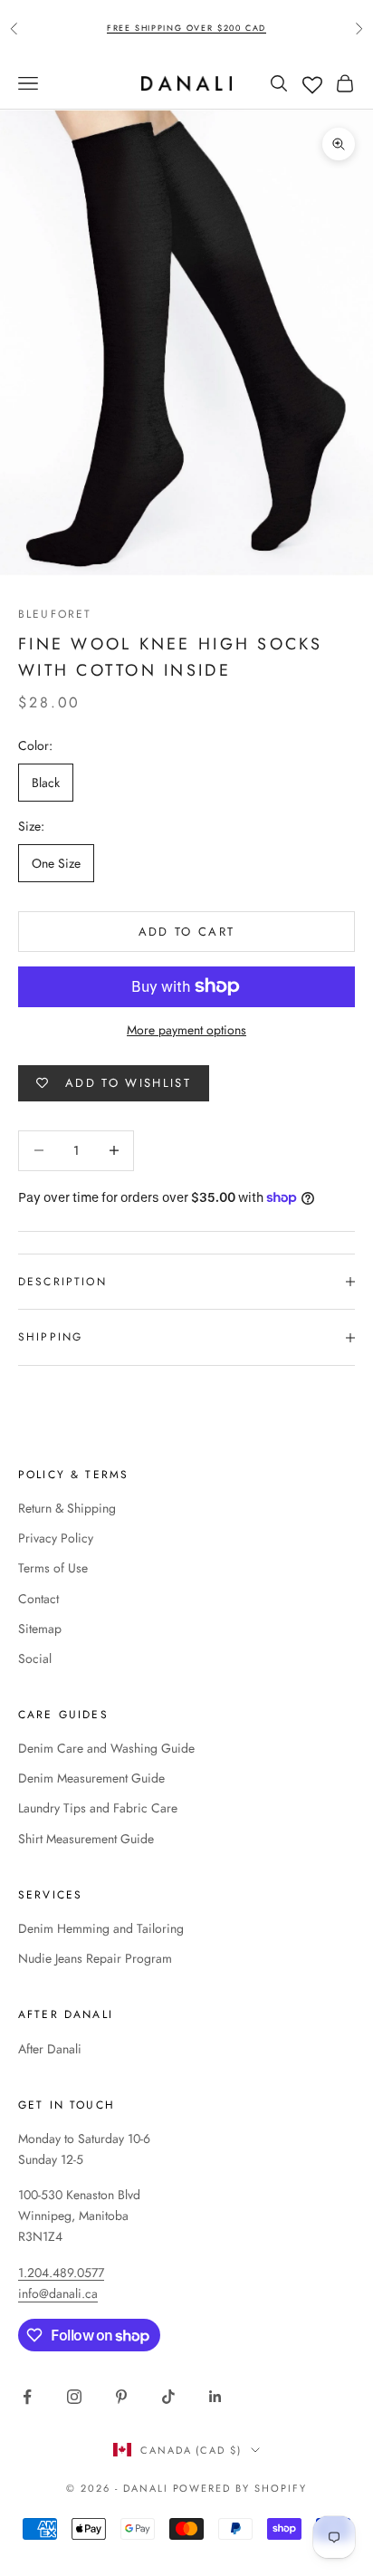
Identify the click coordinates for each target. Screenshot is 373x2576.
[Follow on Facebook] (27, 2397)
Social (35, 1658)
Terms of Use (53, 1568)
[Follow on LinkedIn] (215, 2397)
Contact (38, 1599)
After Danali (50, 2049)
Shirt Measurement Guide (86, 1839)
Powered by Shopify (240, 2488)
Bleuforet (55, 614)
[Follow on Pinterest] (121, 2397)
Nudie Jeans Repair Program (95, 1958)
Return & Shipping (67, 1508)
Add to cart (187, 932)
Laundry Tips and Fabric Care (98, 1808)
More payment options (186, 1030)
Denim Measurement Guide (91, 1778)
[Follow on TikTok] (168, 2397)
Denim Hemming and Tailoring (101, 1928)
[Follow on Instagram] (74, 2397)
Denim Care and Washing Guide (106, 1748)
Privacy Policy (56, 1538)
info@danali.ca (58, 2293)
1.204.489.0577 (61, 2273)
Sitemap (40, 1629)
